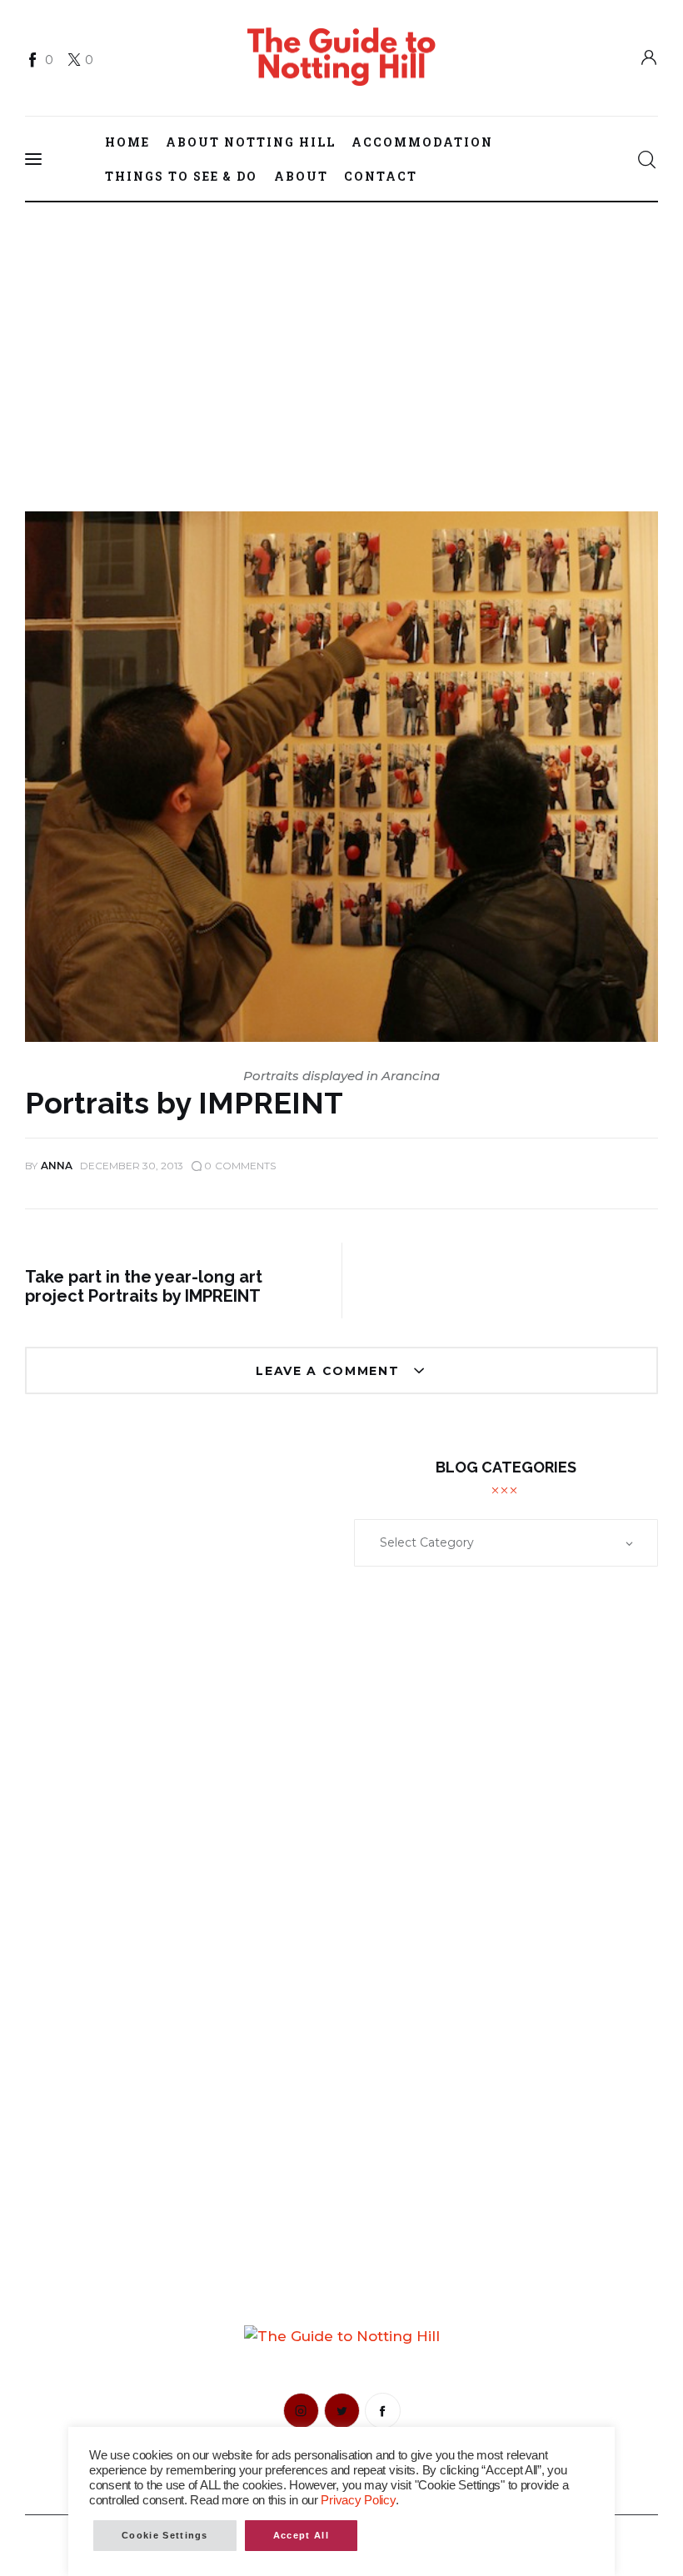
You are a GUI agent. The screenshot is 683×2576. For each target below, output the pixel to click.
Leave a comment (330, 1371)
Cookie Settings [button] (165, 2535)
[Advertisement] (341, 326)
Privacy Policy (358, 2500)
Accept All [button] (301, 2535)
